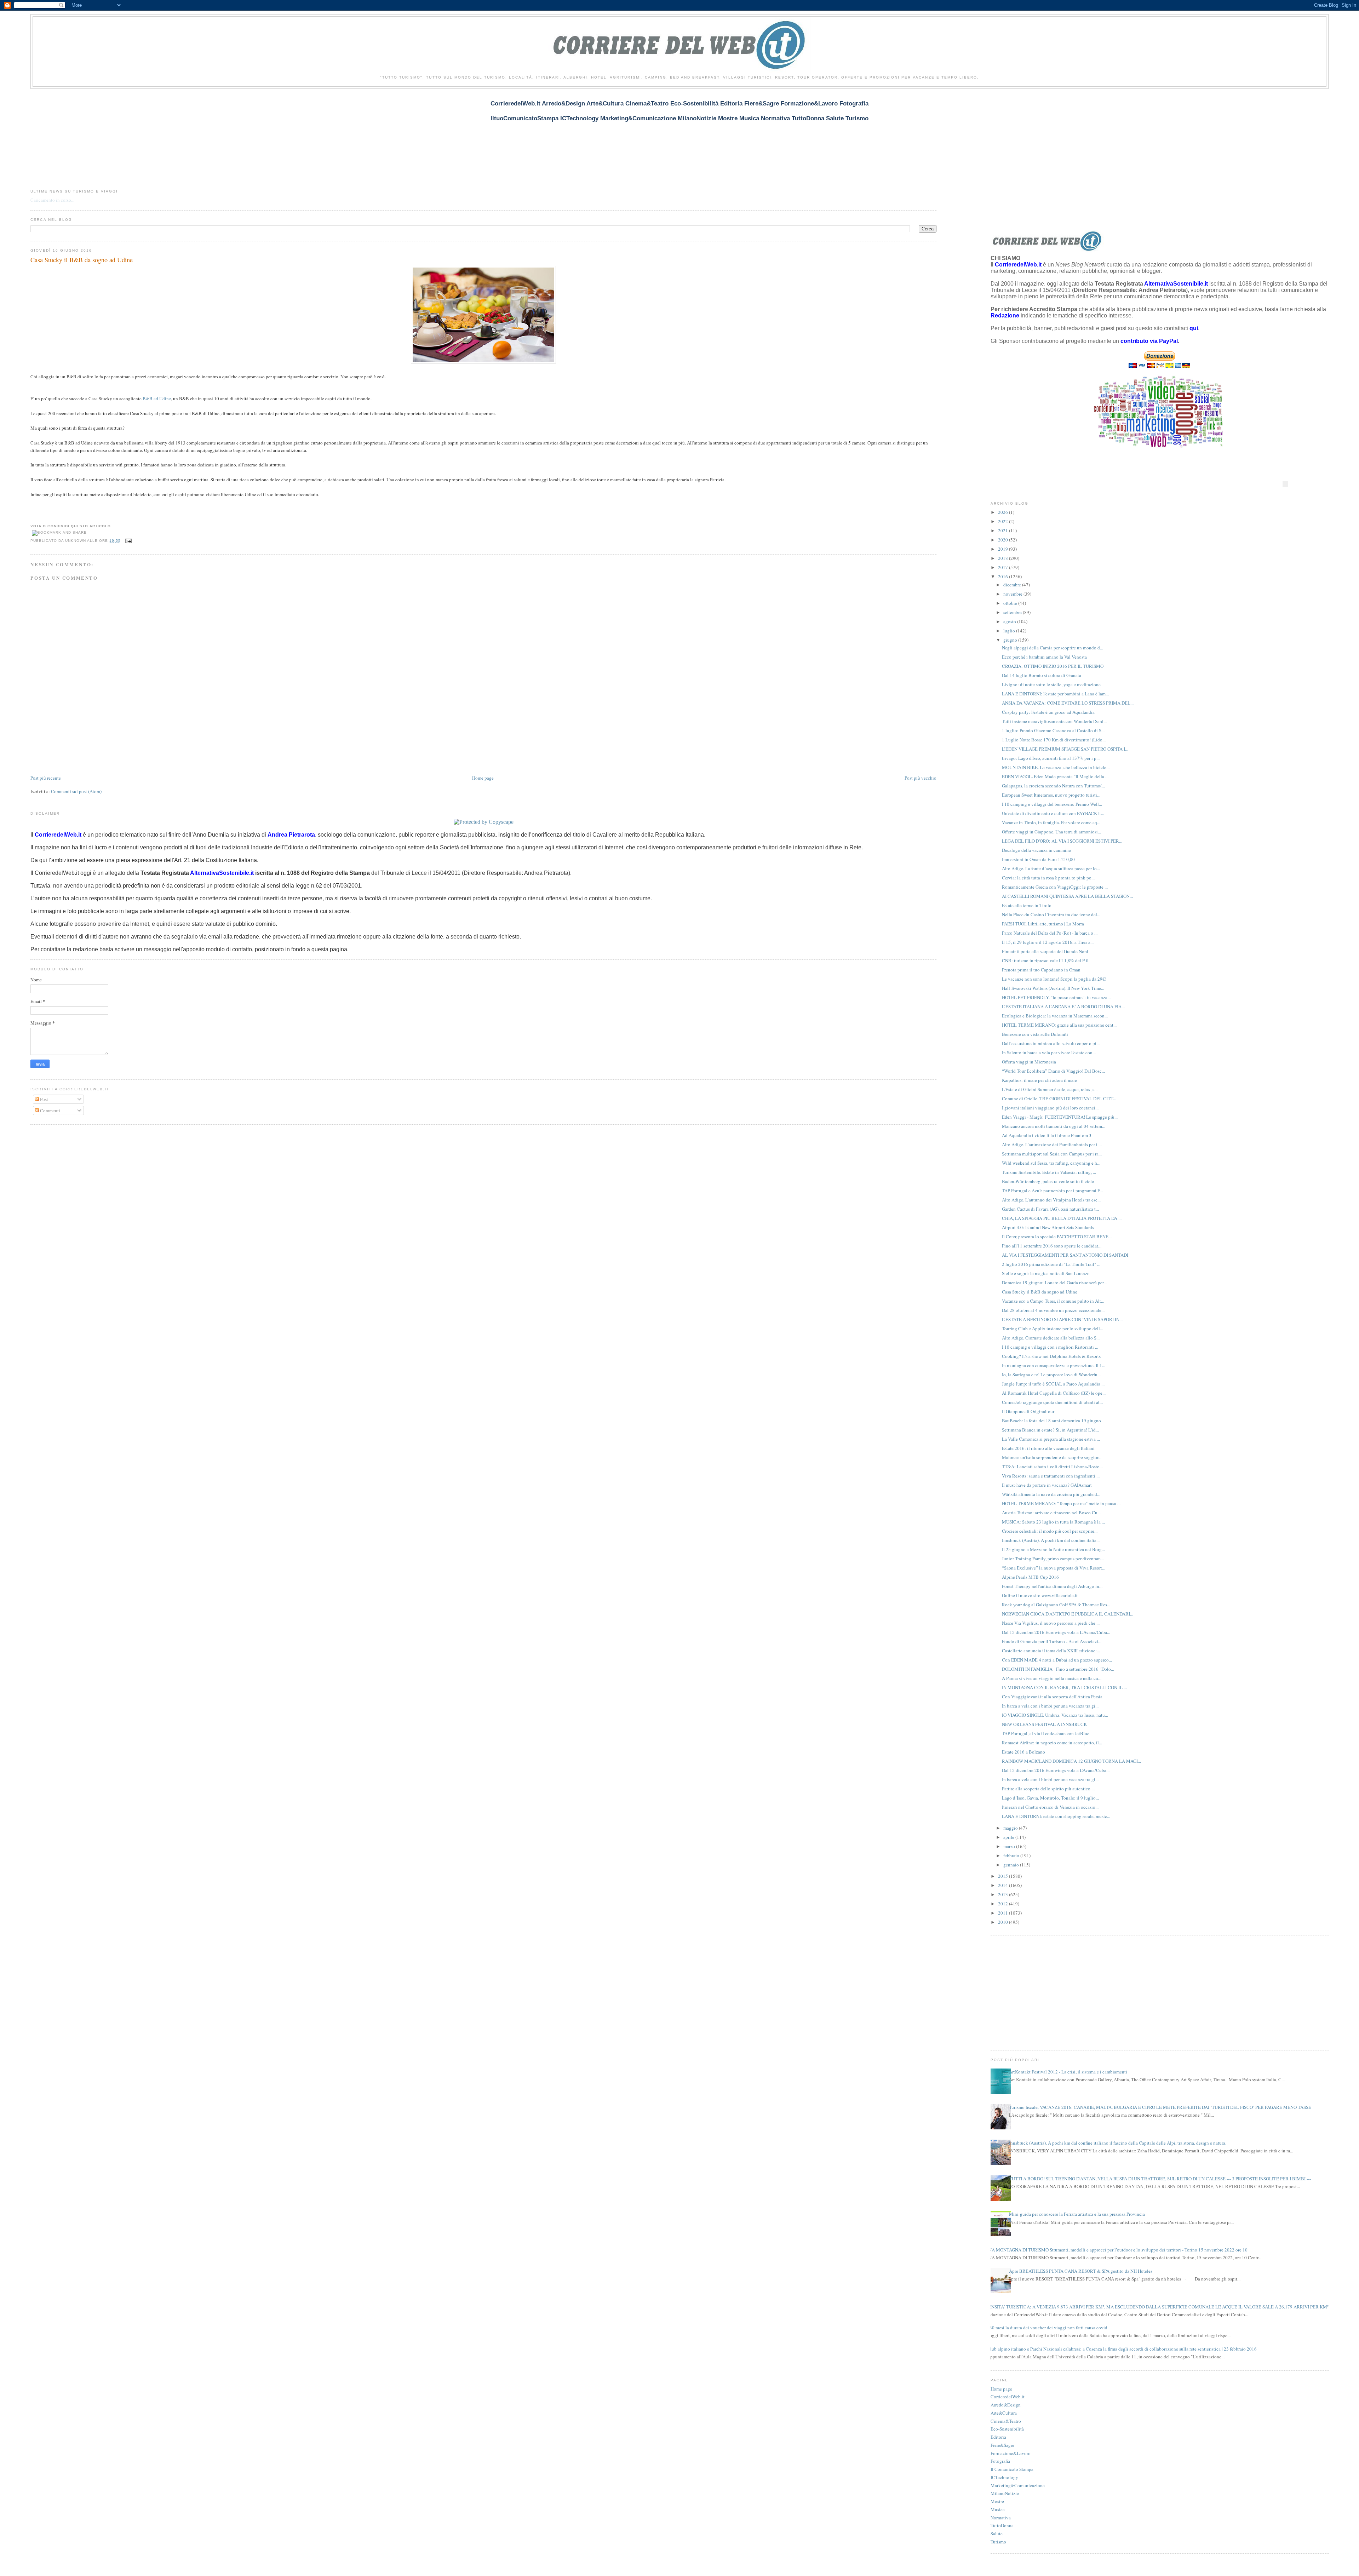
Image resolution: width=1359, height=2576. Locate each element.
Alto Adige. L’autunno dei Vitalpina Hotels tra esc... (1051, 1200)
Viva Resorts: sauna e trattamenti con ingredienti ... (1051, 1476)
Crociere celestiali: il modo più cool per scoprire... (1050, 1531)
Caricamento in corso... (52, 200)
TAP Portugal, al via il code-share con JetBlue (1046, 1733)
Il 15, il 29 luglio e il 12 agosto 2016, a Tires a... (1048, 942)
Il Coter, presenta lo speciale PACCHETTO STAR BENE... (1057, 1237)
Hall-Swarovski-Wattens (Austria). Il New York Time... (1053, 988)
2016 (1004, 576)
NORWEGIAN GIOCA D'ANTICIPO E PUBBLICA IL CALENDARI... (1068, 1614)
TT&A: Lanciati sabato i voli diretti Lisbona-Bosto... (1052, 1467)
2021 (1004, 530)
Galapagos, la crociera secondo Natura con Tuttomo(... (1053, 786)
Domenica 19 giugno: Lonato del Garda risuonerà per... (1054, 1283)
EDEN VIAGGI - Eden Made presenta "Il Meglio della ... (1055, 776)
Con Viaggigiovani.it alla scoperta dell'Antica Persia (1052, 1697)
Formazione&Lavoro (1011, 2453)
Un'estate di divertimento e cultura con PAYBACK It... (1053, 813)
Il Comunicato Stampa (1012, 2469)
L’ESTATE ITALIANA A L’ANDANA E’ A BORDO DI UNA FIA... (1063, 1006)
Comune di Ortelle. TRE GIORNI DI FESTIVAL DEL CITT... (1059, 1098)
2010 (1004, 1922)
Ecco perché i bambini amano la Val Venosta (1044, 657)
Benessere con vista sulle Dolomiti (1035, 1034)
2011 (1004, 1913)
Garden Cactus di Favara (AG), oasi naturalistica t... (1050, 1209)
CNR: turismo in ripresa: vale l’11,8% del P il (1045, 960)
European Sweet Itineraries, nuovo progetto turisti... (1051, 795)
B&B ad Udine (157, 398)
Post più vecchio (921, 778)
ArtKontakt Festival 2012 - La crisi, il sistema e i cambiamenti (1068, 2072)
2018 (1004, 558)
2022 (1004, 521)
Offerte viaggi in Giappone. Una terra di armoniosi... (1051, 832)
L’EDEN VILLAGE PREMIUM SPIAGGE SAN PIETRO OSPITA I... (1065, 749)
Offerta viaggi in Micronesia (1029, 1062)
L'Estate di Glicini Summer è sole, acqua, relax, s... (1050, 1089)
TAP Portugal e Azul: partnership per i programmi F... (1052, 1191)
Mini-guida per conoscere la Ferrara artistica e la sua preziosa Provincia (1077, 2214)
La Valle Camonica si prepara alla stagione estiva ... (1051, 1439)
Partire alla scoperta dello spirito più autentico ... (1048, 1789)
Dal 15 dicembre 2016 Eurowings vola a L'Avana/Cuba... (1056, 1632)
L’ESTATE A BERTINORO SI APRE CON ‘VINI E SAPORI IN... (1062, 1319)
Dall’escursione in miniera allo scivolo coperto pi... (1051, 1043)
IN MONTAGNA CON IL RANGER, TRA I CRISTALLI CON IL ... (1064, 1687)
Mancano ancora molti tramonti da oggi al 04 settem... (1054, 1126)
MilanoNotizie (1005, 2493)
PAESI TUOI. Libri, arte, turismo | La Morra (1043, 924)
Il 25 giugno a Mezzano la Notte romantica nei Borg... (1053, 1549)
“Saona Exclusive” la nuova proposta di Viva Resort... (1054, 1568)
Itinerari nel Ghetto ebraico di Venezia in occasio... (1050, 1807)
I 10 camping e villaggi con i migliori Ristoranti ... (1050, 1347)
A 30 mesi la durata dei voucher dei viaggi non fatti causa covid (1046, 2328)
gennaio (1012, 1865)
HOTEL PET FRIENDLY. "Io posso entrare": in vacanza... (1056, 997)
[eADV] (1285, 484)
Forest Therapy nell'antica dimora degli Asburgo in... (1052, 1586)
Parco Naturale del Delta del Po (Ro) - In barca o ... (1050, 933)
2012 (1004, 1904)
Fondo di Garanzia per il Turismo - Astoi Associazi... (1052, 1641)
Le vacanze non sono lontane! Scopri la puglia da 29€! (1054, 979)
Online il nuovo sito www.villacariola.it (1040, 1595)
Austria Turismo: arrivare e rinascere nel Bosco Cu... (1051, 1513)
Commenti (50, 1111)
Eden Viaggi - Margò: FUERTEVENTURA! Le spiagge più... (1060, 1117)
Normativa (1001, 2518)
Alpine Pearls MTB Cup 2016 (1030, 1577)
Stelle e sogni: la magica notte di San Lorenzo (1046, 1273)
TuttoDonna (1002, 2525)
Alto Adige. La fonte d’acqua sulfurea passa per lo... (1051, 868)
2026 (1004, 512)
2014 (1004, 1885)
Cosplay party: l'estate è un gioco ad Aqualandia (1048, 712)
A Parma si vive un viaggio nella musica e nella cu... (1052, 1678)
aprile (1009, 1837)
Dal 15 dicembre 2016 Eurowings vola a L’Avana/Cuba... (1056, 1770)
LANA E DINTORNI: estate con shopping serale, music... (1056, 1816)
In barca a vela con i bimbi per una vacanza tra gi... (1050, 1706)
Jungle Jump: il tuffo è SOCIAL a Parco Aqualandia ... (1053, 1384)
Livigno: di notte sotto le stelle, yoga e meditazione (1051, 684)
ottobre (1011, 603)
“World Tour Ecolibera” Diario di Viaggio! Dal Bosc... (1053, 1071)
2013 (1004, 1894)
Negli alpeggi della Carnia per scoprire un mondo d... (1053, 648)
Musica (998, 2509)
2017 (1004, 567)
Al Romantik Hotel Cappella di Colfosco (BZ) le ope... (1054, 1393)
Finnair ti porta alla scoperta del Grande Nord (1045, 951)
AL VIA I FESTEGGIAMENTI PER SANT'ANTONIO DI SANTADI (1065, 1255)
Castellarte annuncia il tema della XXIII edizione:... (1051, 1651)
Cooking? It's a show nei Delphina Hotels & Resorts (1051, 1356)
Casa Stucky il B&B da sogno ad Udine (82, 260)
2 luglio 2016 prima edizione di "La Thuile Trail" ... (1051, 1264)
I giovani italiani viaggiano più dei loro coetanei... (1050, 1108)
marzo (1010, 1846)
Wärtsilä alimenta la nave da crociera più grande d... (1051, 1494)
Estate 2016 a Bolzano (1023, 1752)
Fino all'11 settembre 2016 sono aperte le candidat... (1052, 1246)
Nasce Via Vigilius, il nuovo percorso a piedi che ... (1051, 1623)
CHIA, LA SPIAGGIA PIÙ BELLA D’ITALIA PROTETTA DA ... (1062, 1218)
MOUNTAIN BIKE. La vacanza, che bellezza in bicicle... (1056, 767)
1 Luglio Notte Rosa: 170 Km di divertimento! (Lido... (1054, 740)
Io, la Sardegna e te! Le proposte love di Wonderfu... (1051, 1375)
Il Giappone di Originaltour (1028, 1411)
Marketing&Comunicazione (1018, 2485)
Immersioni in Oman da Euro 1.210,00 (1038, 859)
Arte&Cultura (1004, 2413)
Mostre (997, 2501)
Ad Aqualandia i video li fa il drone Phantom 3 (1047, 1135)
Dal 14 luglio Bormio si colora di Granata (1042, 675)
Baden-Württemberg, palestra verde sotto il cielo (1048, 1181)
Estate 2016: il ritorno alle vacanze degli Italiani (1048, 1448)
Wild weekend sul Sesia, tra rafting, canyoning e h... (1051, 1163)
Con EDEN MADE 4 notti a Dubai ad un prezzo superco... (1057, 1660)
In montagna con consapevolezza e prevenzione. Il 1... (1054, 1365)
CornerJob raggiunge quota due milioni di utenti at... (1052, 1402)
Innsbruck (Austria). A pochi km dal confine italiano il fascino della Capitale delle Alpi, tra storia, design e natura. (1118, 2143)
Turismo (998, 2542)
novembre (1013, 594)
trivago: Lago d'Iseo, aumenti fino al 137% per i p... (1051, 758)
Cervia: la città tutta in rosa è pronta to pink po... (1048, 878)
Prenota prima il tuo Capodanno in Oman (1041, 970)
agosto (1010, 621)
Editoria (998, 2437)
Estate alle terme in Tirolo (1027, 905)
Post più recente (46, 778)
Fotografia (1000, 2461)
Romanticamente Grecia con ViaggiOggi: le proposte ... (1055, 887)
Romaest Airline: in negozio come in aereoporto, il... (1052, 1743)
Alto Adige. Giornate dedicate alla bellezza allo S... (1051, 1338)
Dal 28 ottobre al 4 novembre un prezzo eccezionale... (1053, 1310)
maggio (1011, 1828)
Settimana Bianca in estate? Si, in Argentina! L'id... (1050, 1430)
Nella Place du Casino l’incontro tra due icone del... (1051, 914)
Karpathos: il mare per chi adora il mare (1039, 1080)
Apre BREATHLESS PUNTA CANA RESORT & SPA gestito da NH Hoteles (1081, 2271)
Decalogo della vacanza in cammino (1037, 850)
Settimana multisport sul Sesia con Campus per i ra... (1052, 1154)
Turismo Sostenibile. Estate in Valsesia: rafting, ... (1049, 1172)
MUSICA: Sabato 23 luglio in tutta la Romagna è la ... (1053, 1522)
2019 (1004, 549)
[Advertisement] (159, 131)
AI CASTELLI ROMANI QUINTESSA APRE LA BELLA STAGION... (1067, 896)
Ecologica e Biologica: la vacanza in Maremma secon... (1055, 1016)
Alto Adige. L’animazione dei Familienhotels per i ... (1052, 1144)
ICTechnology (1004, 2477)
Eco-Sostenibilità (1007, 2429)
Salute (997, 2534)
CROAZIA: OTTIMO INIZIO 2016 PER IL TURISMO (1053, 666)
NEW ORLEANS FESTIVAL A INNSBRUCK (1044, 1724)
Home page (483, 778)
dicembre (1013, 585)
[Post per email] (128, 541)
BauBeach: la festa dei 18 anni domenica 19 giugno (1051, 1421)
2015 (1004, 1876)
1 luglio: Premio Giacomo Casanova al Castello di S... (1053, 730)
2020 (1004, 540)
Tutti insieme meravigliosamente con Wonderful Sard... (1054, 721)
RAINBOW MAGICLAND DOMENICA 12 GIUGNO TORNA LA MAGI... (1071, 1761)
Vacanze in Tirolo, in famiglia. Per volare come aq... (1051, 822)
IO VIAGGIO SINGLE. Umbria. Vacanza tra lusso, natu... (1055, 1715)
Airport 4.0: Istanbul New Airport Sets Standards (1048, 1227)
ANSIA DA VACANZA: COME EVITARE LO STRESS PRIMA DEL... (1068, 703)
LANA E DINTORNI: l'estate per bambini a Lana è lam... (1055, 694)
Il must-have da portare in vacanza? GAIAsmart (1047, 1485)
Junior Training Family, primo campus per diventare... (1053, 1559)
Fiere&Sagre (1002, 2445)
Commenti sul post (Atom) (76, 791)
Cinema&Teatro (1006, 2421)
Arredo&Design (1006, 2405)
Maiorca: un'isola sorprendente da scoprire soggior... (1052, 1457)
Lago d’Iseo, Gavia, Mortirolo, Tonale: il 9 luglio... (1050, 1798)
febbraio (1012, 1855)
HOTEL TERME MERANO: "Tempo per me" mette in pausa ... (1061, 1503)
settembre (1013, 612)
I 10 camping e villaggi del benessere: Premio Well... (1052, 804)
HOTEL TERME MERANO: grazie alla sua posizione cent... (1059, 1025)
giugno (1011, 640)
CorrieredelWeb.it (1008, 2397)
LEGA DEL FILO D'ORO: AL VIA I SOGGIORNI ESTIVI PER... (1062, 841)
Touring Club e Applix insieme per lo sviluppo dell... (1053, 1329)
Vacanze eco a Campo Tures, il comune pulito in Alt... (1053, 1301)
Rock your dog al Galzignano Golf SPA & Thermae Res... (1056, 1605)
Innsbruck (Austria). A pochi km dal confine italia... (1051, 1540)
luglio (1010, 631)
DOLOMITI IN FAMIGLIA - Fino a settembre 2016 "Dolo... (1058, 1669)
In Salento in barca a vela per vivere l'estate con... (1049, 1052)
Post (44, 1099)
